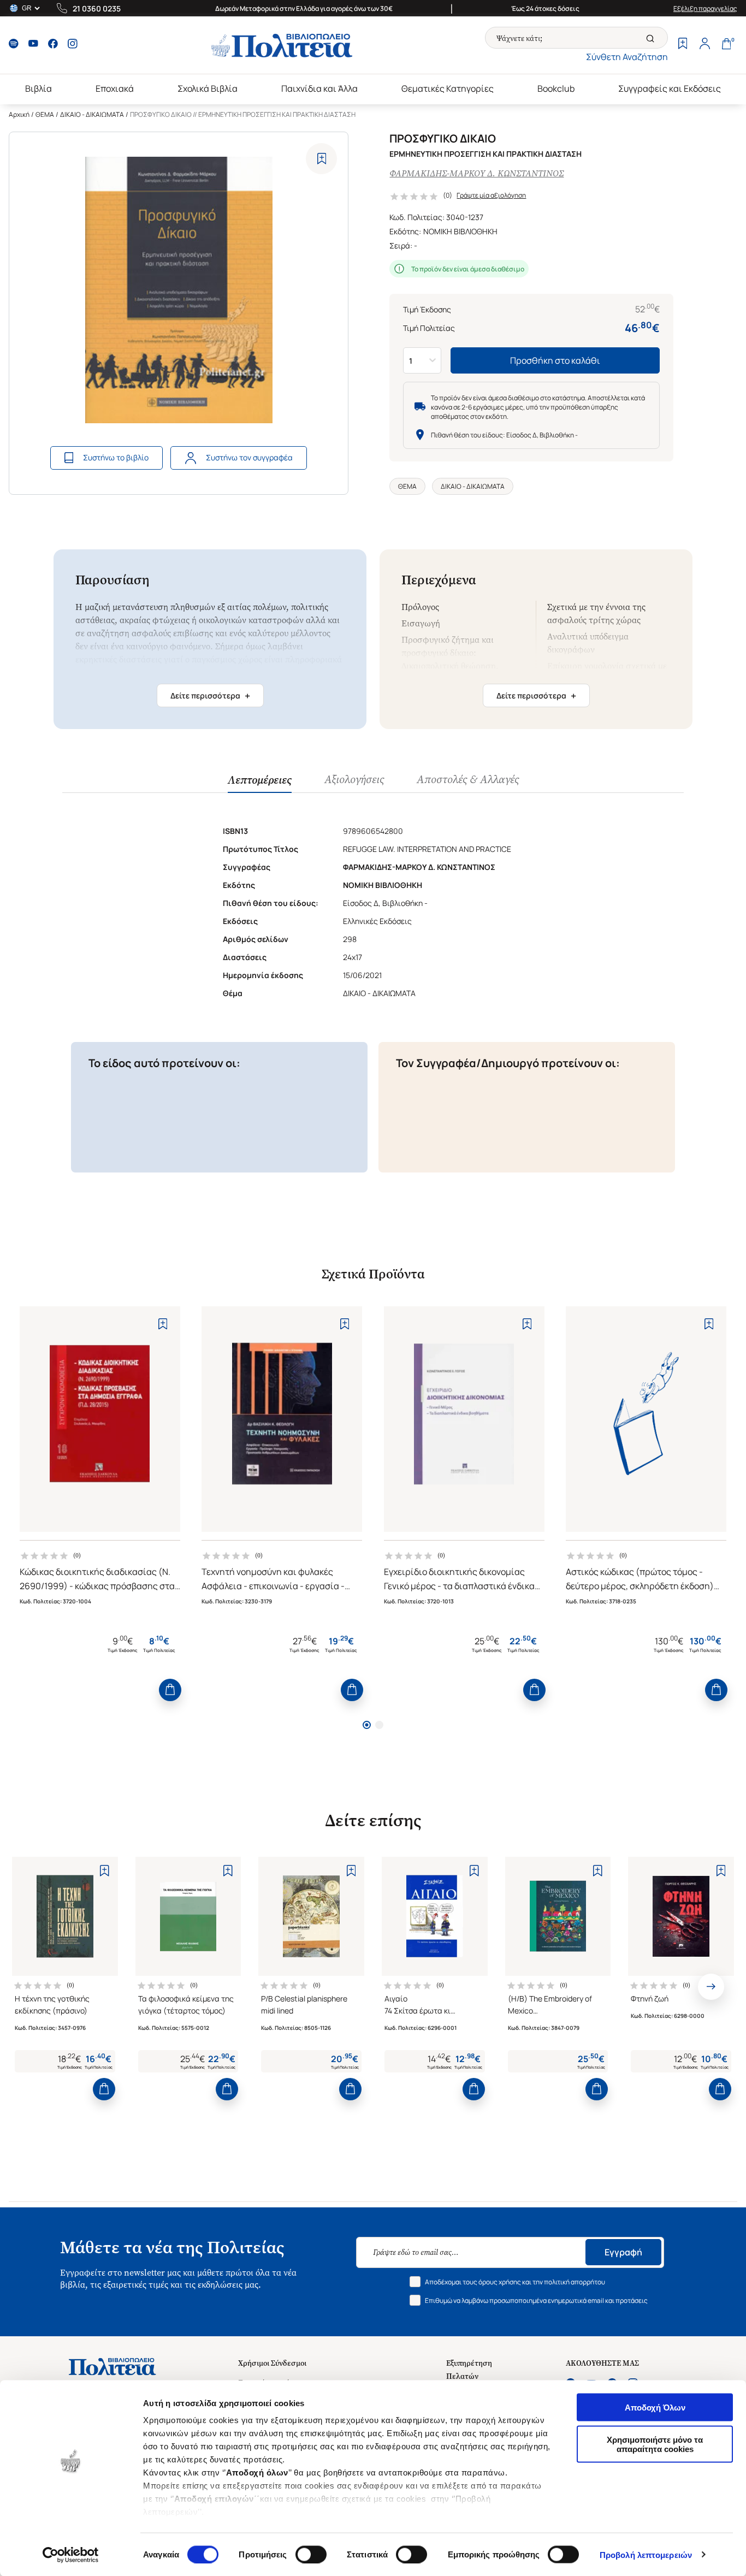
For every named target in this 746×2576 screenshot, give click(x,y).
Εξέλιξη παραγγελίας (705, 8)
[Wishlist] (683, 45)
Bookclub (556, 88)
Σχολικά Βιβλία (208, 88)
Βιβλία (39, 88)
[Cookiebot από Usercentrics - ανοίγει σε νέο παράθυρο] (71, 2555)
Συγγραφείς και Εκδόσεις (670, 88)
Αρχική (19, 114)
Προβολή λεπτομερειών (646, 2554)
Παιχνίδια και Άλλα (319, 88)
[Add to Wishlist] (321, 159)
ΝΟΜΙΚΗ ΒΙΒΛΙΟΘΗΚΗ (460, 231)
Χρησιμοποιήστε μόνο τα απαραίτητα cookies (655, 2444)
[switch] (311, 2554)
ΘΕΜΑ (45, 114)
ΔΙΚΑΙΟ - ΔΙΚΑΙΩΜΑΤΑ (92, 114)
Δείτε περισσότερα (210, 696)
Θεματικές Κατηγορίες (448, 88)
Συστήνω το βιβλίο (116, 457)
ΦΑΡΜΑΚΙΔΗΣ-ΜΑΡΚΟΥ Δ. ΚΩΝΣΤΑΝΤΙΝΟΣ (476, 173)
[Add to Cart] (170, 1690)
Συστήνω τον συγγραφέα (249, 457)
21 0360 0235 (97, 8)
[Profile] (704, 45)
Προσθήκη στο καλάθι (555, 360)
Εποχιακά (115, 88)
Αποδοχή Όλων (655, 2408)
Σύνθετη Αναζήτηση (627, 57)
